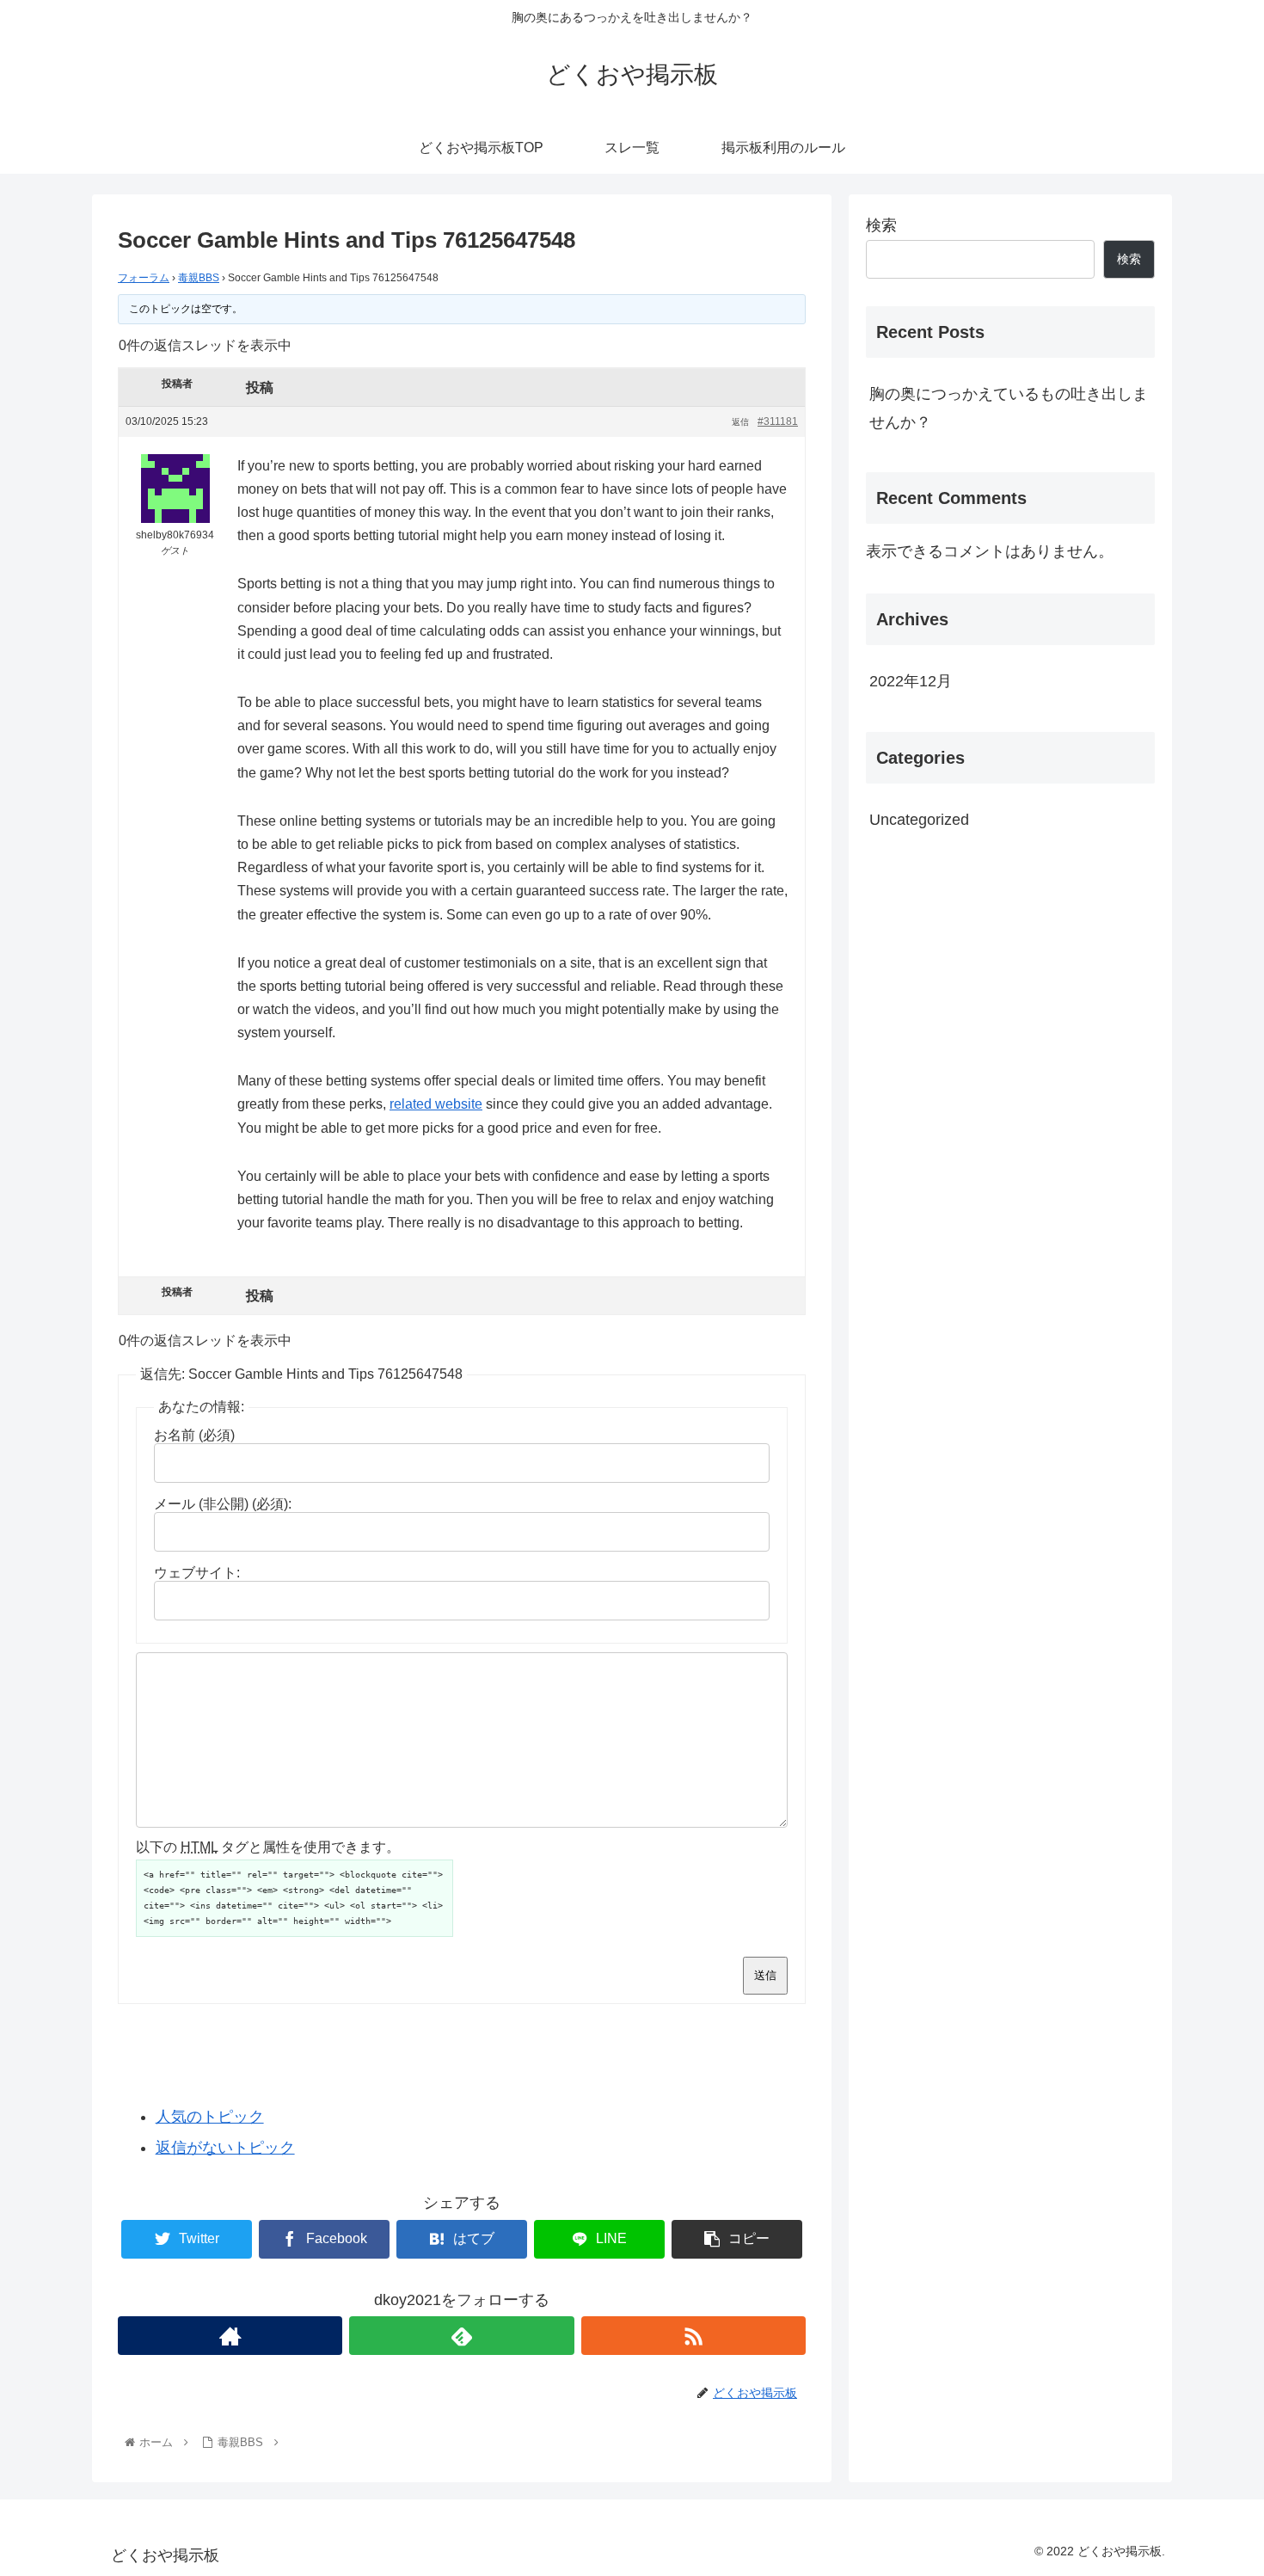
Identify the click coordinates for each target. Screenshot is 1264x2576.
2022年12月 (911, 681)
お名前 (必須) (194, 1435)
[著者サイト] (230, 2336)
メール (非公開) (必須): (223, 1504)
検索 (881, 225)
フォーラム (144, 278)
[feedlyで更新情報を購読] (461, 2336)
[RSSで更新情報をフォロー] (693, 2336)
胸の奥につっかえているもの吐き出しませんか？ (1009, 408)
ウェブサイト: (197, 1573)
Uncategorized (919, 820)
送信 (765, 1975)
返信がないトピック (225, 2148)
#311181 (778, 421)
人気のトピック (210, 2117)
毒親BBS (199, 278)
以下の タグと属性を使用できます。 (268, 1847)
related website (436, 1104)
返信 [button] (740, 422)
